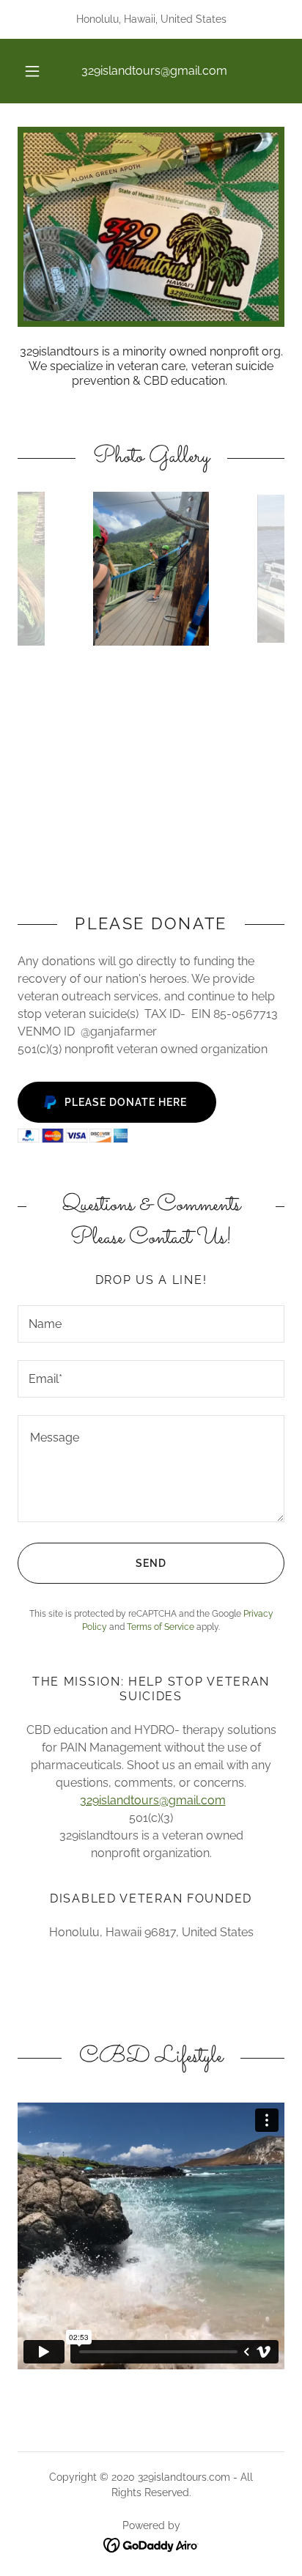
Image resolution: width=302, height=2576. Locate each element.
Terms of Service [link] (161, 1627)
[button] (32, 71)
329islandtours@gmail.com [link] (154, 71)
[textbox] (151, 1324)
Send (151, 1563)
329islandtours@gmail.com (153, 1800)
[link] (151, 2544)
